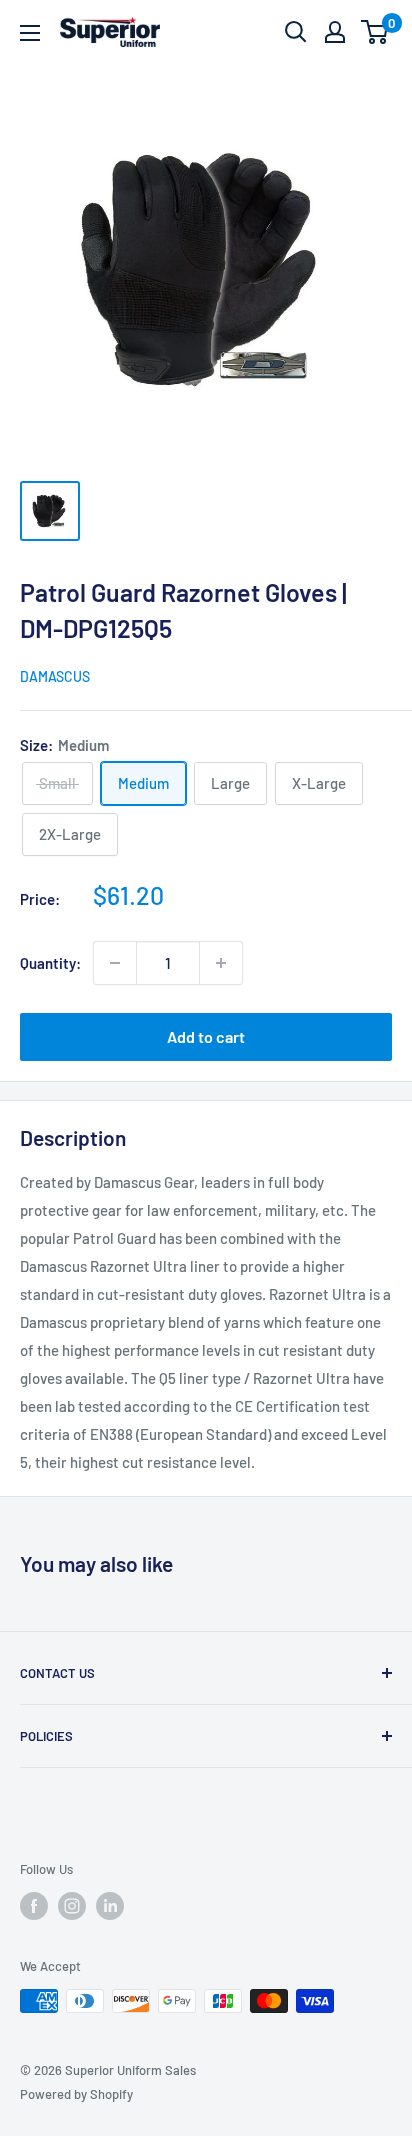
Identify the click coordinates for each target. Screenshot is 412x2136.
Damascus (55, 676)
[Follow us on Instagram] (72, 1906)
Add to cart (206, 1036)
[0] (375, 32)
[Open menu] (30, 33)
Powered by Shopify (76, 2094)
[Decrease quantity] (115, 963)
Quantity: (50, 963)
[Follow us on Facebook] (34, 1906)
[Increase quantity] (221, 963)
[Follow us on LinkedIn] (110, 1906)
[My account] (335, 32)
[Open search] (296, 32)
